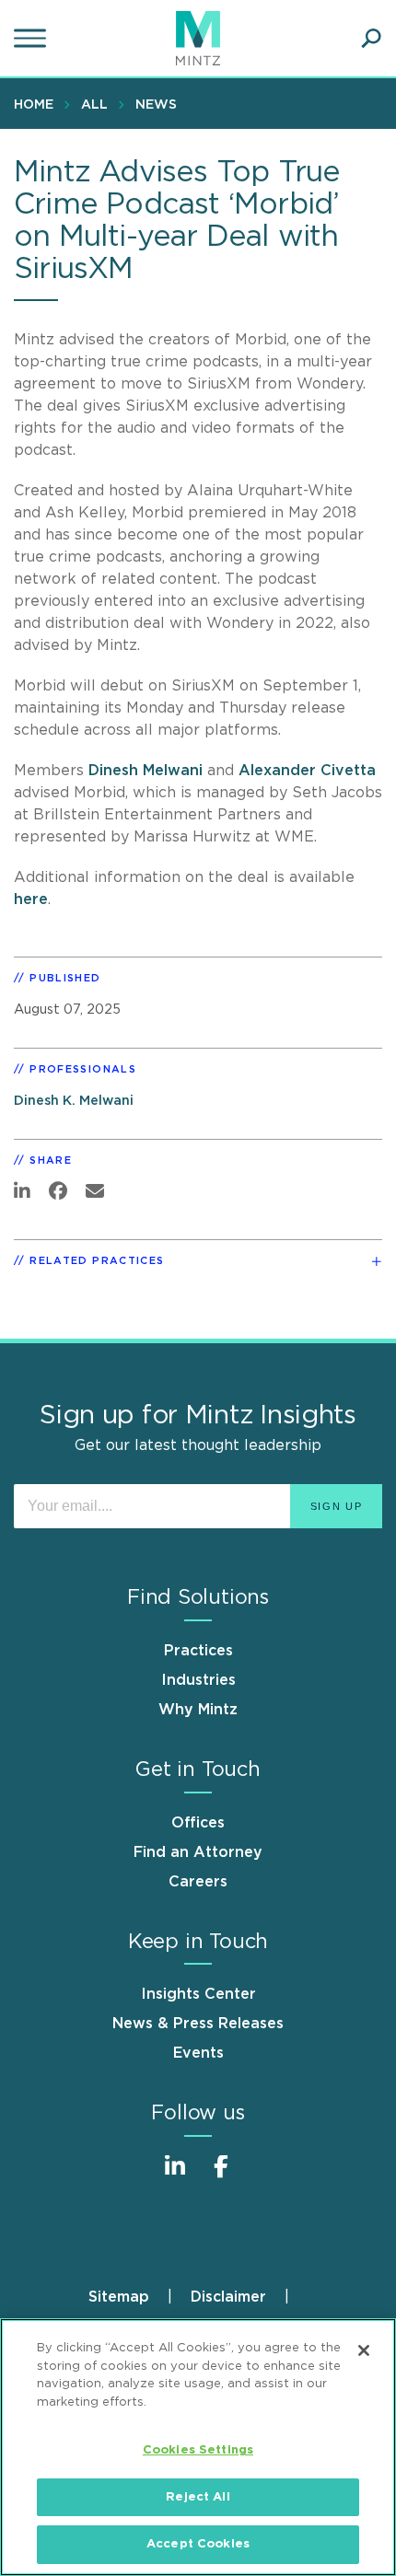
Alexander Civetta (307, 771)
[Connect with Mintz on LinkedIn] (175, 2176)
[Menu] (32, 39)
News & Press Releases (198, 2024)
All (94, 105)
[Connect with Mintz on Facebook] (221, 2176)
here (31, 899)
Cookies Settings (198, 2450)
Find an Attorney (198, 1852)
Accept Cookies (198, 2544)
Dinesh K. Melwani (74, 1101)
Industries (198, 1680)
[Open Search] (371, 39)
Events (198, 2053)
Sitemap (119, 2297)
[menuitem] (38, 104)
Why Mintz (198, 1710)
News (156, 105)
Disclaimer (228, 2297)
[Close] (364, 2350)
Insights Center (198, 1994)
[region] (198, 2447)
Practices (198, 1651)
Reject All (198, 2497)
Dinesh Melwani (146, 771)
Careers (198, 1882)
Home (34, 105)
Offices (198, 1823)
